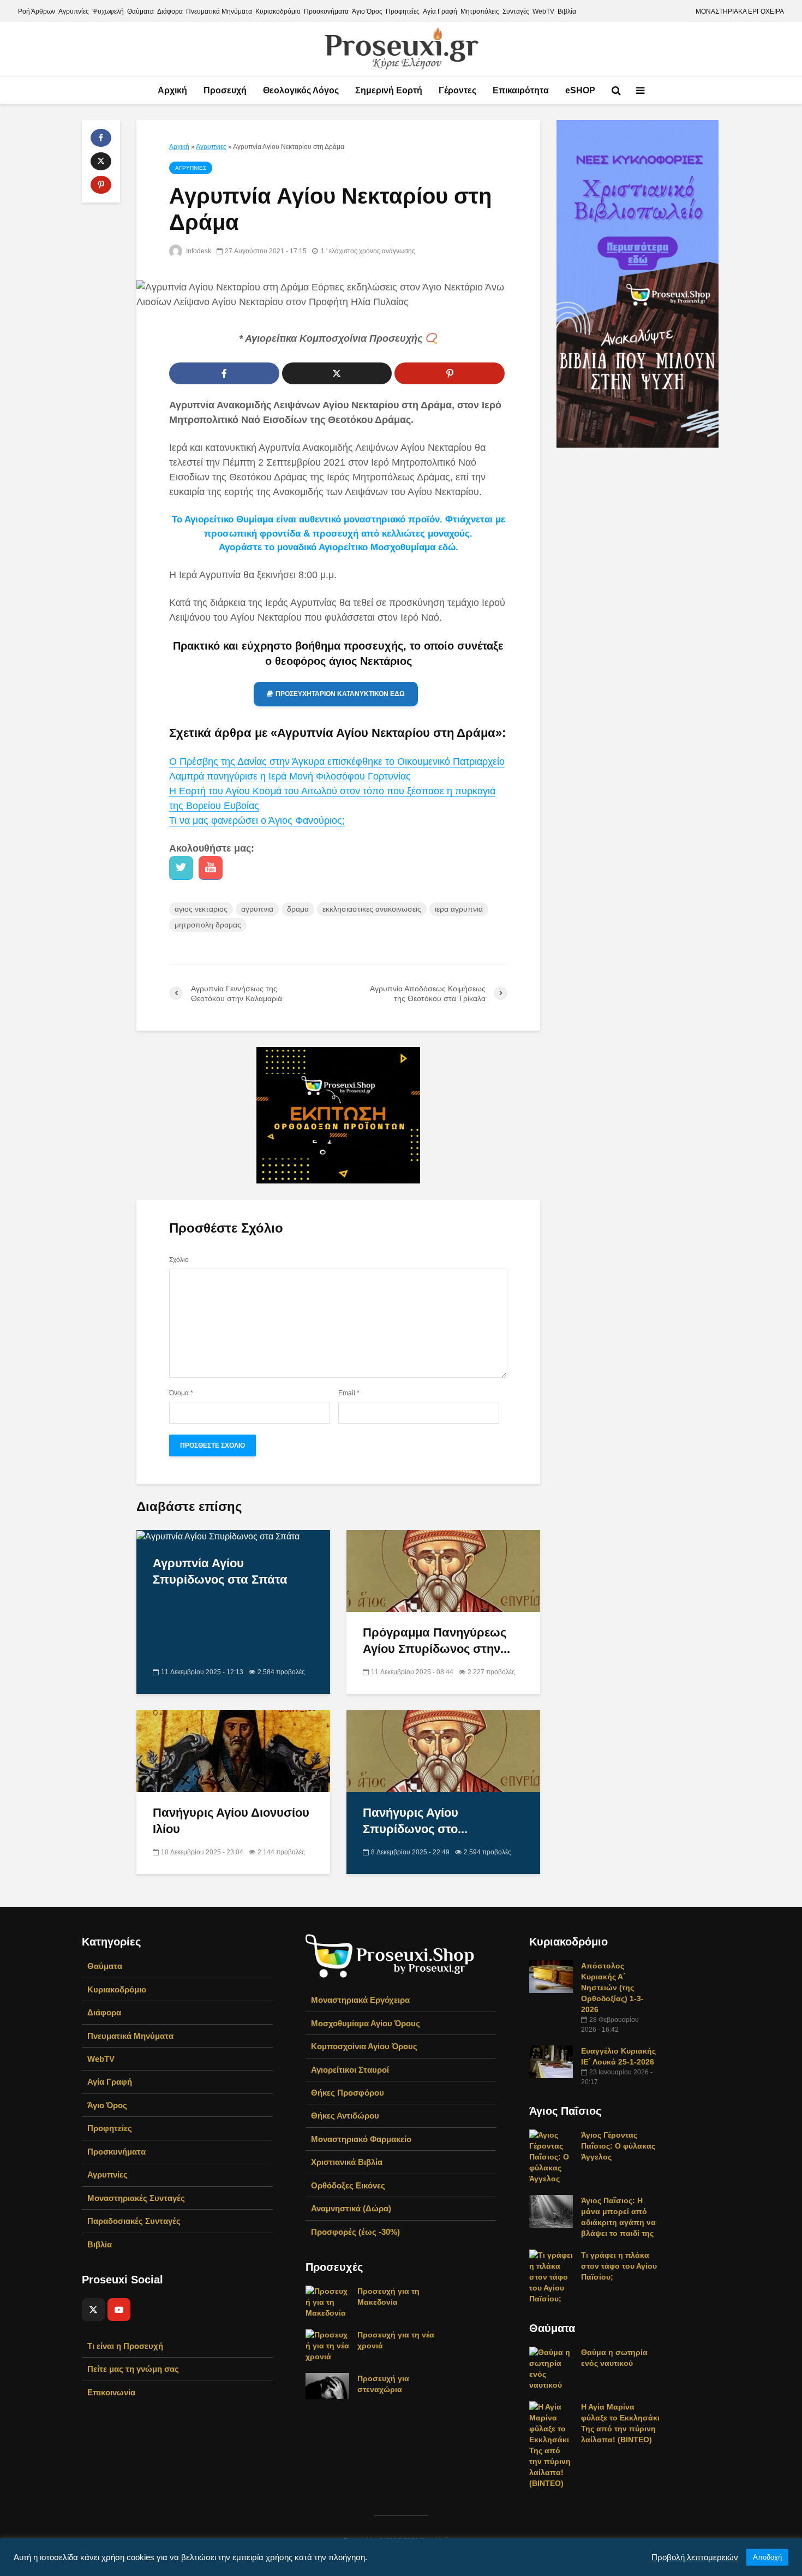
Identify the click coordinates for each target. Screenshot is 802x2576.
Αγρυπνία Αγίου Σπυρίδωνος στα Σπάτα (220, 1571)
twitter (181, 868)
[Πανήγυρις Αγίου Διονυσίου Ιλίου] (233, 1751)
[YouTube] (119, 2310)
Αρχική (172, 90)
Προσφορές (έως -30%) (355, 2232)
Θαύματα (140, 11)
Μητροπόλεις (480, 11)
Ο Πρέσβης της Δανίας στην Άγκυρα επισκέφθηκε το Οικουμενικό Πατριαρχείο (337, 762)
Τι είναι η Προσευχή (125, 2346)
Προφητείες (403, 11)
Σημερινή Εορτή (389, 90)
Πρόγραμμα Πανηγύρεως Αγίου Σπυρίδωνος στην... (436, 1641)
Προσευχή (225, 90)
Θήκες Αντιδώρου (345, 2116)
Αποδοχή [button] (767, 2557)
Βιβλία (567, 11)
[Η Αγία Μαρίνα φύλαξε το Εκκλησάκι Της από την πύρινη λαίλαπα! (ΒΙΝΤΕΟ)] (551, 2444)
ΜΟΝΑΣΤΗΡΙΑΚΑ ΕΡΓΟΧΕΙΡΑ (740, 11)
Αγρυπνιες (211, 147)
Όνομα (181, 1393)
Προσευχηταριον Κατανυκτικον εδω (340, 694)
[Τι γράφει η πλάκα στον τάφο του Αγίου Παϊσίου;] (551, 2276)
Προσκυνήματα (326, 11)
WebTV (543, 11)
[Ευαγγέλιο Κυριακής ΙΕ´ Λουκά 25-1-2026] (551, 2061)
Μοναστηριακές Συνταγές (136, 2198)
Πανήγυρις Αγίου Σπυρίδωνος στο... (415, 1821)
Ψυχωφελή (108, 11)
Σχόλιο (179, 1260)
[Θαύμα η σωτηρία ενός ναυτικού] (551, 2368)
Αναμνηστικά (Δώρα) (351, 2208)
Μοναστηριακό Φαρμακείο (361, 2139)
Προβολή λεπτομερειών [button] (695, 2557)
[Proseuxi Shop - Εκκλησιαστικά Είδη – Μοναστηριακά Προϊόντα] (390, 1955)
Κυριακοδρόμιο (278, 11)
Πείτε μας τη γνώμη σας (133, 2369)
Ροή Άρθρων (37, 11)
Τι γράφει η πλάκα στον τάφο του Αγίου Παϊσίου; (619, 2266)
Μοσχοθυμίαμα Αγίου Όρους (366, 2023)
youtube (211, 868)
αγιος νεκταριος (201, 909)
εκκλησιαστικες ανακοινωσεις (372, 909)
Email (349, 1393)
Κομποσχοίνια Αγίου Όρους (364, 2046)
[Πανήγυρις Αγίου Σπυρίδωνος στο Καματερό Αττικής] (443, 1751)
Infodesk (198, 251)
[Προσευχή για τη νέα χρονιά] (327, 2345)
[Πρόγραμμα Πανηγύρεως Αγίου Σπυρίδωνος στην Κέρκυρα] (443, 1571)
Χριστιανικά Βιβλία (347, 2162)
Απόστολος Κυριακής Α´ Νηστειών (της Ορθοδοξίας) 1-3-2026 (612, 1988)
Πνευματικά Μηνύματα (219, 11)
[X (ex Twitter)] (93, 2310)
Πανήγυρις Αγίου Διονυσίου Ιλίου (231, 1821)
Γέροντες (457, 90)
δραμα (298, 909)
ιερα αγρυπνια (459, 909)
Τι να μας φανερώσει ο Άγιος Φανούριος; (257, 820)
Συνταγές (516, 11)
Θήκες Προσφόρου (348, 2093)
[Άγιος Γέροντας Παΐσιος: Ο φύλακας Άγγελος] (551, 2156)
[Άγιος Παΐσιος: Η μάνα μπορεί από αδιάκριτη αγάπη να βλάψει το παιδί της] (551, 2211)
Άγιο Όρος (367, 11)
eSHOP (580, 90)
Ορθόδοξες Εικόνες (348, 2185)
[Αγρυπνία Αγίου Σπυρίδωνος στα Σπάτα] (218, 1536)
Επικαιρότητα (521, 90)
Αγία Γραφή (440, 11)
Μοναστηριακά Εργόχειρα (360, 2000)
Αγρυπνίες (74, 11)
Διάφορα (170, 11)
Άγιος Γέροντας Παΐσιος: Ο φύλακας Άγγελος (618, 2146)
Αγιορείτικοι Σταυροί (350, 2070)
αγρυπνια (257, 909)
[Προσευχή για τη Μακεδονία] (327, 2301)
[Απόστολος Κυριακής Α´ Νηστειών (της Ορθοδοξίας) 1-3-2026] (551, 1976)
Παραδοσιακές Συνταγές (134, 2221)
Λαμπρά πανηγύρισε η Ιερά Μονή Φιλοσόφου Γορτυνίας (290, 776)
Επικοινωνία (111, 2392)
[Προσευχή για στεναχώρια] (327, 2385)
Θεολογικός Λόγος (301, 90)
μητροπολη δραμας (208, 925)
